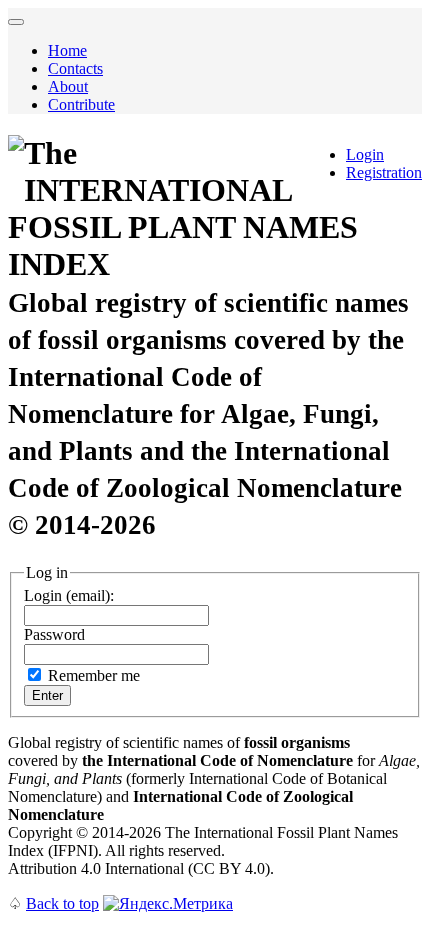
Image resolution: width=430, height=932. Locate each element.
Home (67, 50)
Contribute (81, 104)
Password (54, 634)
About (68, 86)
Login (365, 154)
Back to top (62, 903)
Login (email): (69, 595)
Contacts (75, 68)
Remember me (94, 675)
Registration (384, 172)
